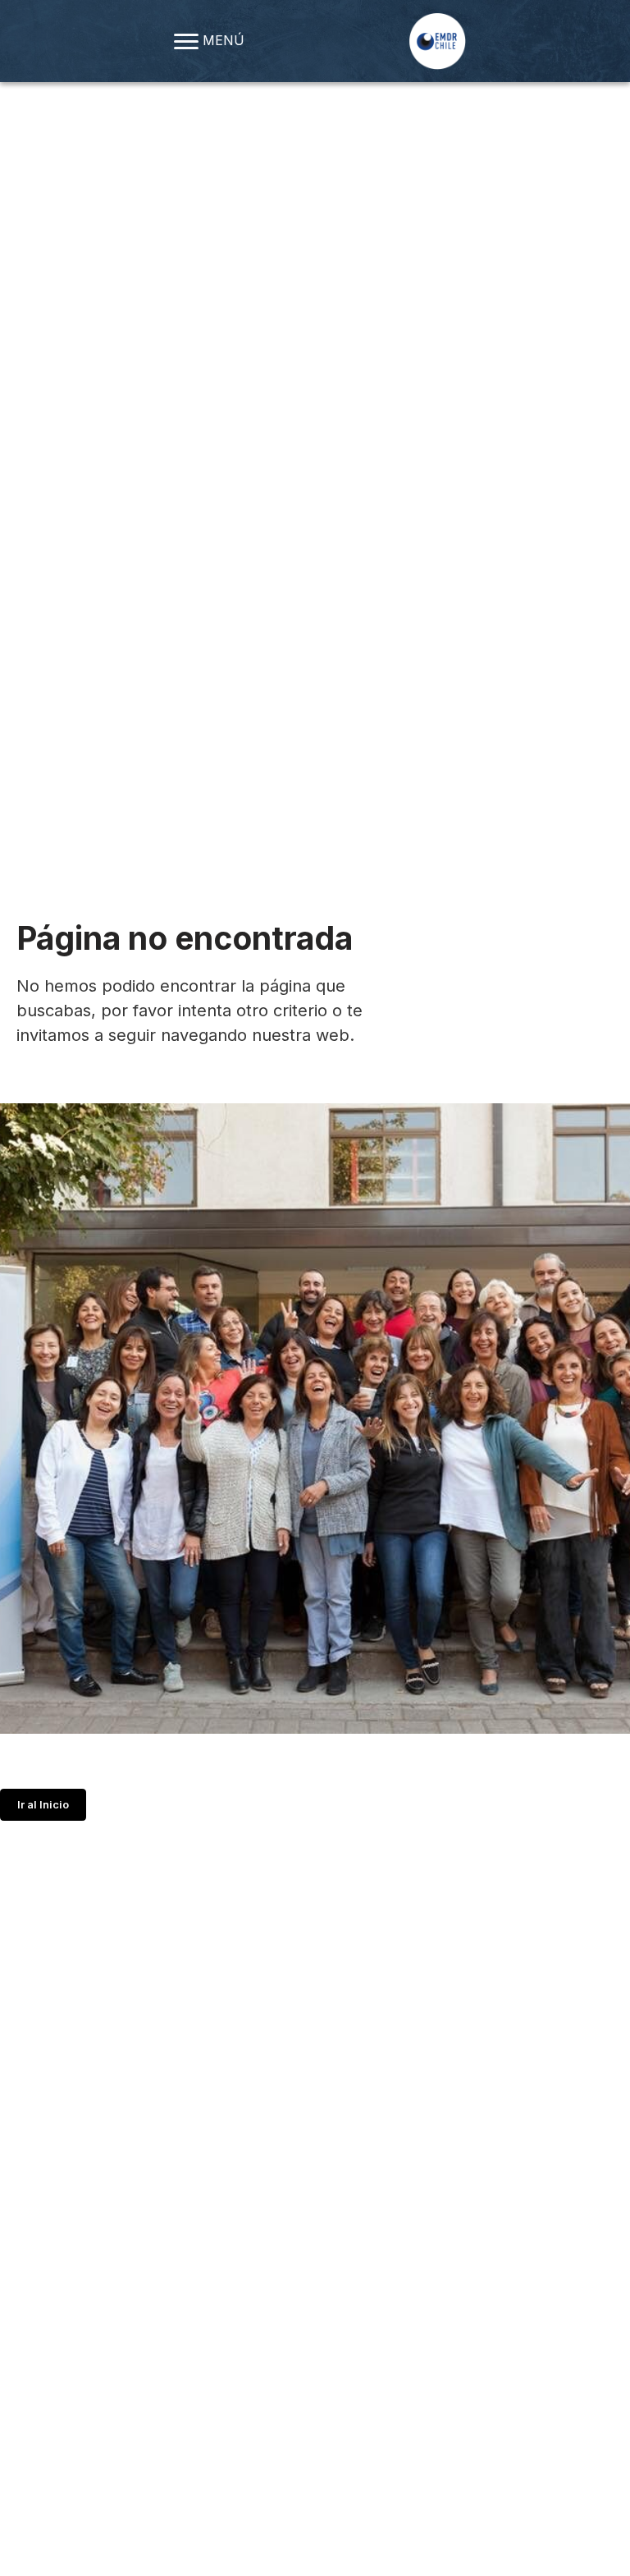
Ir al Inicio (43, 1805)
